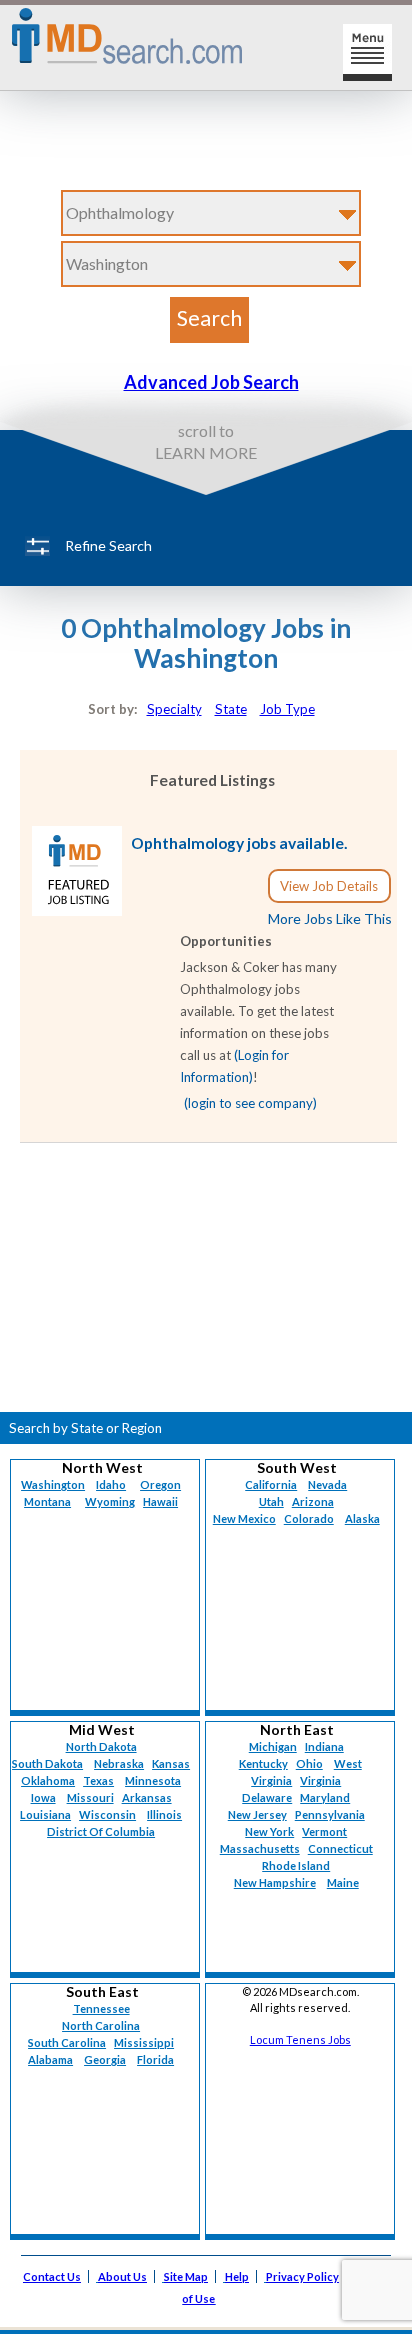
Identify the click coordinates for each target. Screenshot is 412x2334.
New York (269, 1831)
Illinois (164, 1814)
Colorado (309, 1518)
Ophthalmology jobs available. (239, 843)
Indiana (324, 1746)
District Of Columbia (101, 1831)
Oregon (160, 1484)
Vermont (324, 1831)
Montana (47, 1501)
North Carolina (101, 2025)
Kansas (171, 1763)
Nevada (327, 1484)
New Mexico (244, 1518)
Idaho (111, 1484)
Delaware (267, 1797)
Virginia (320, 1780)
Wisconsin (107, 1814)
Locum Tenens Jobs (300, 2039)
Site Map (186, 2276)
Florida (155, 2059)
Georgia (105, 2059)
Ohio (309, 1763)
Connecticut (340, 1848)
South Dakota (47, 1763)
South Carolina (67, 2042)
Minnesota (153, 1780)
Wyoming (110, 1501)
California (271, 1484)
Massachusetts (260, 1848)
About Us (122, 2276)
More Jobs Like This (330, 918)
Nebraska (119, 1763)
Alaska (362, 1518)
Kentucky (263, 1763)
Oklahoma (48, 1780)
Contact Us (52, 2276)
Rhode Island (296, 1865)
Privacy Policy (302, 2276)
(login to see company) (250, 1103)
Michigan (273, 1746)
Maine (343, 1882)
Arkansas (147, 1797)
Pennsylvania (330, 1814)
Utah (271, 1501)
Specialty (174, 709)
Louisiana (45, 1814)
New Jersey (257, 1814)
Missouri (90, 1797)
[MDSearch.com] (77, 911)
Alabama (50, 2059)
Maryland (325, 1797)
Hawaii (160, 1501)
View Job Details (329, 886)
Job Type (287, 709)
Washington (53, 1484)
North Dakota (101, 1746)
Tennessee (101, 2008)
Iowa (43, 1797)
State (231, 709)
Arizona (313, 1501)
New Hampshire (275, 1882)
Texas (98, 1780)
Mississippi (144, 2042)
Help (237, 2276)
